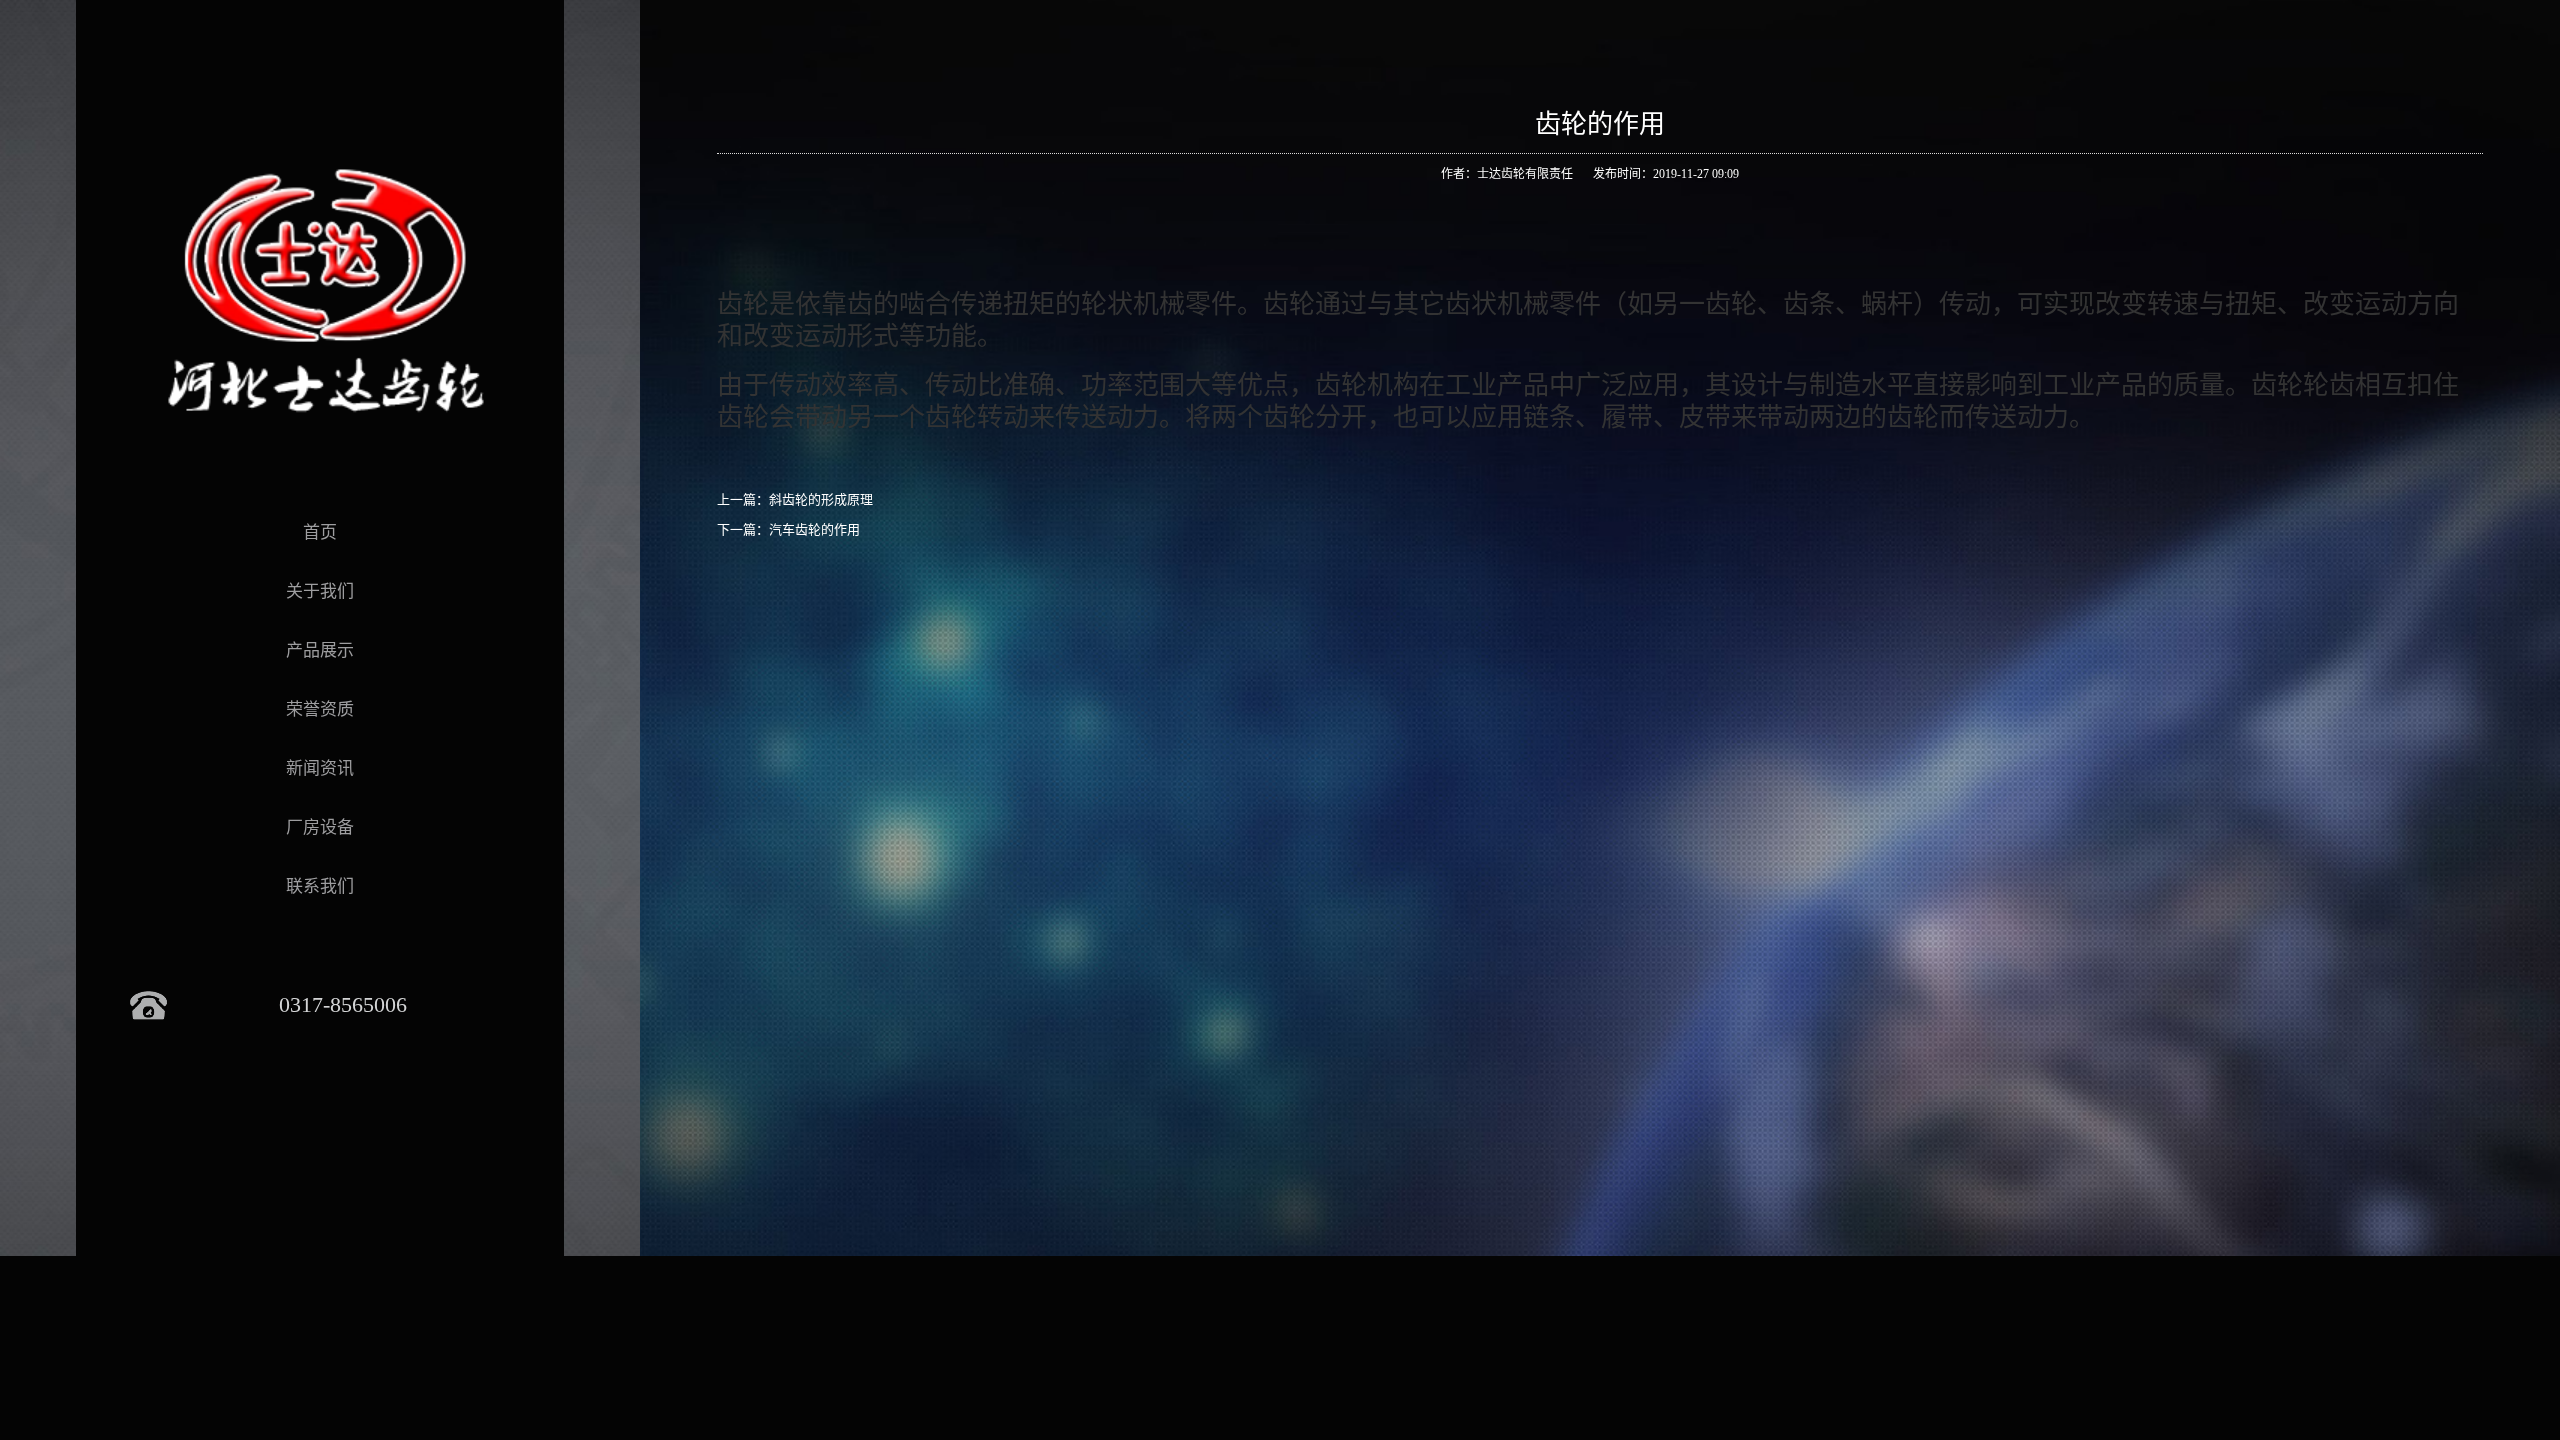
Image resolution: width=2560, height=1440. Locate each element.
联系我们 (320, 886)
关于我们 (320, 591)
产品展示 (320, 650)
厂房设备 (320, 827)
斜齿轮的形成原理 (821, 499)
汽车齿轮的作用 (814, 529)
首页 (320, 532)
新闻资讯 (320, 768)
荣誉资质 (320, 709)
